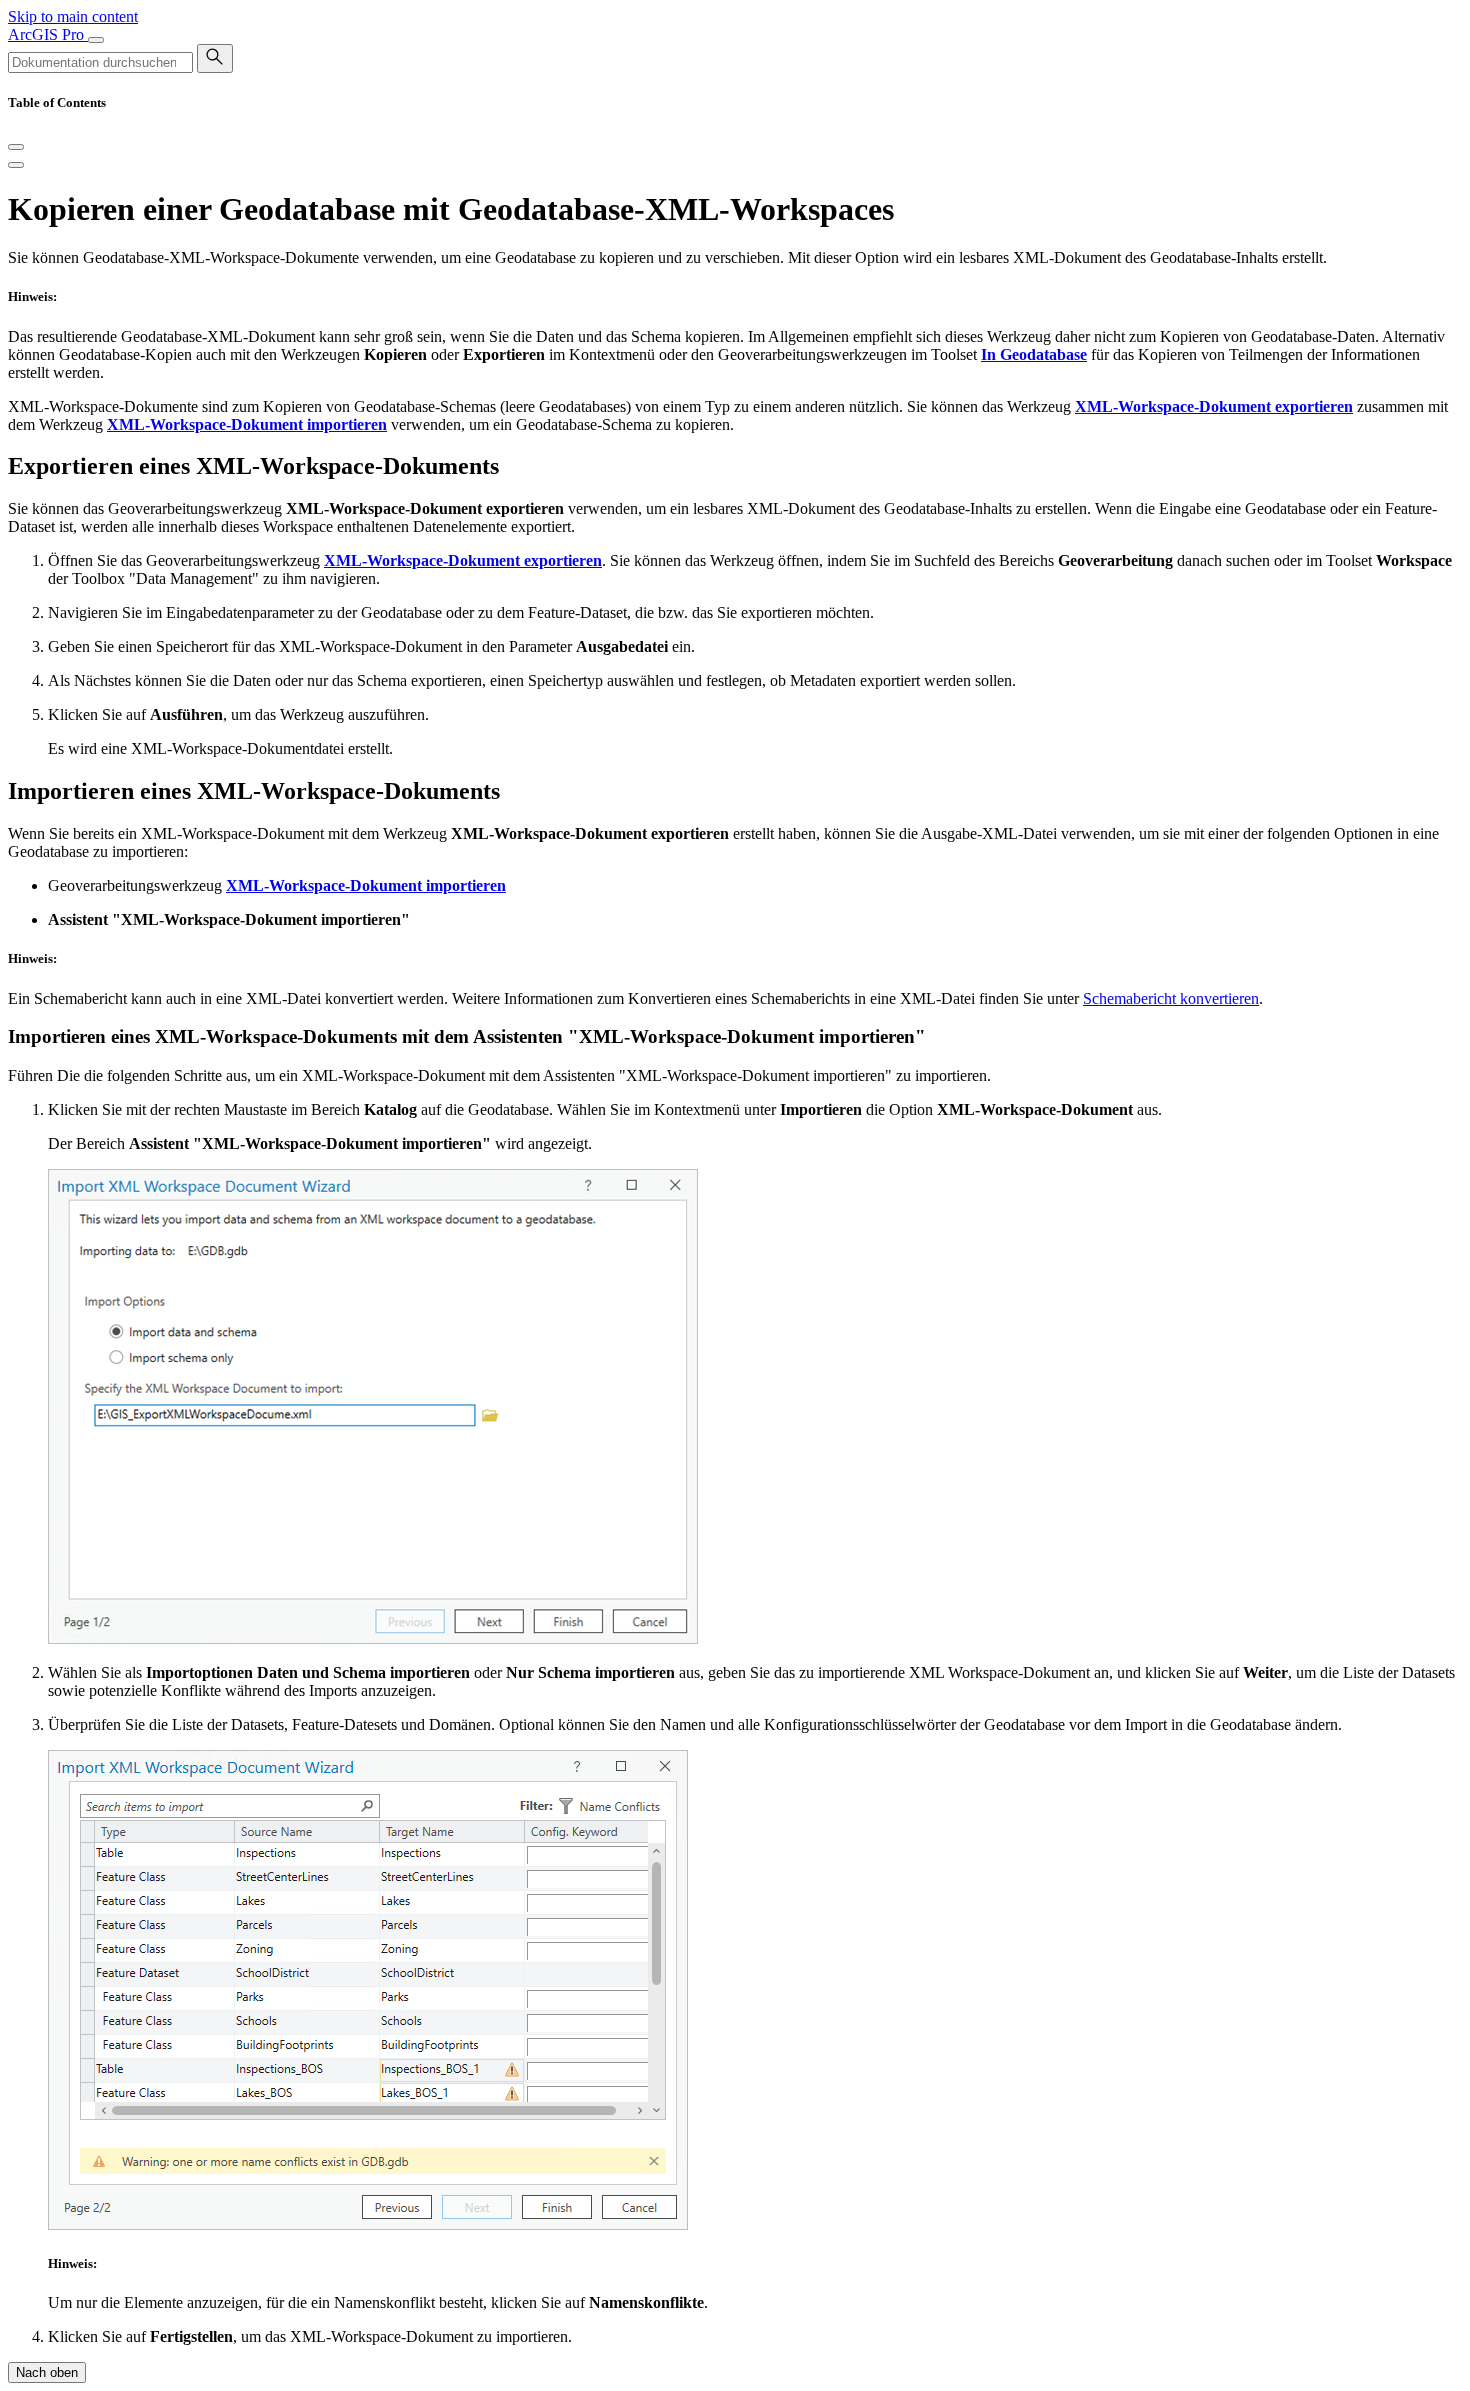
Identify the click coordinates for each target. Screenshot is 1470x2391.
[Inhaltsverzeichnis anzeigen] (16, 165)
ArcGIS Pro (48, 34)
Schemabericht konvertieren (1171, 998)
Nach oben (47, 2372)
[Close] (16, 147)
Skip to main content (73, 16)
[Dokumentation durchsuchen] (215, 58)
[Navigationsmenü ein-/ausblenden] (96, 40)
